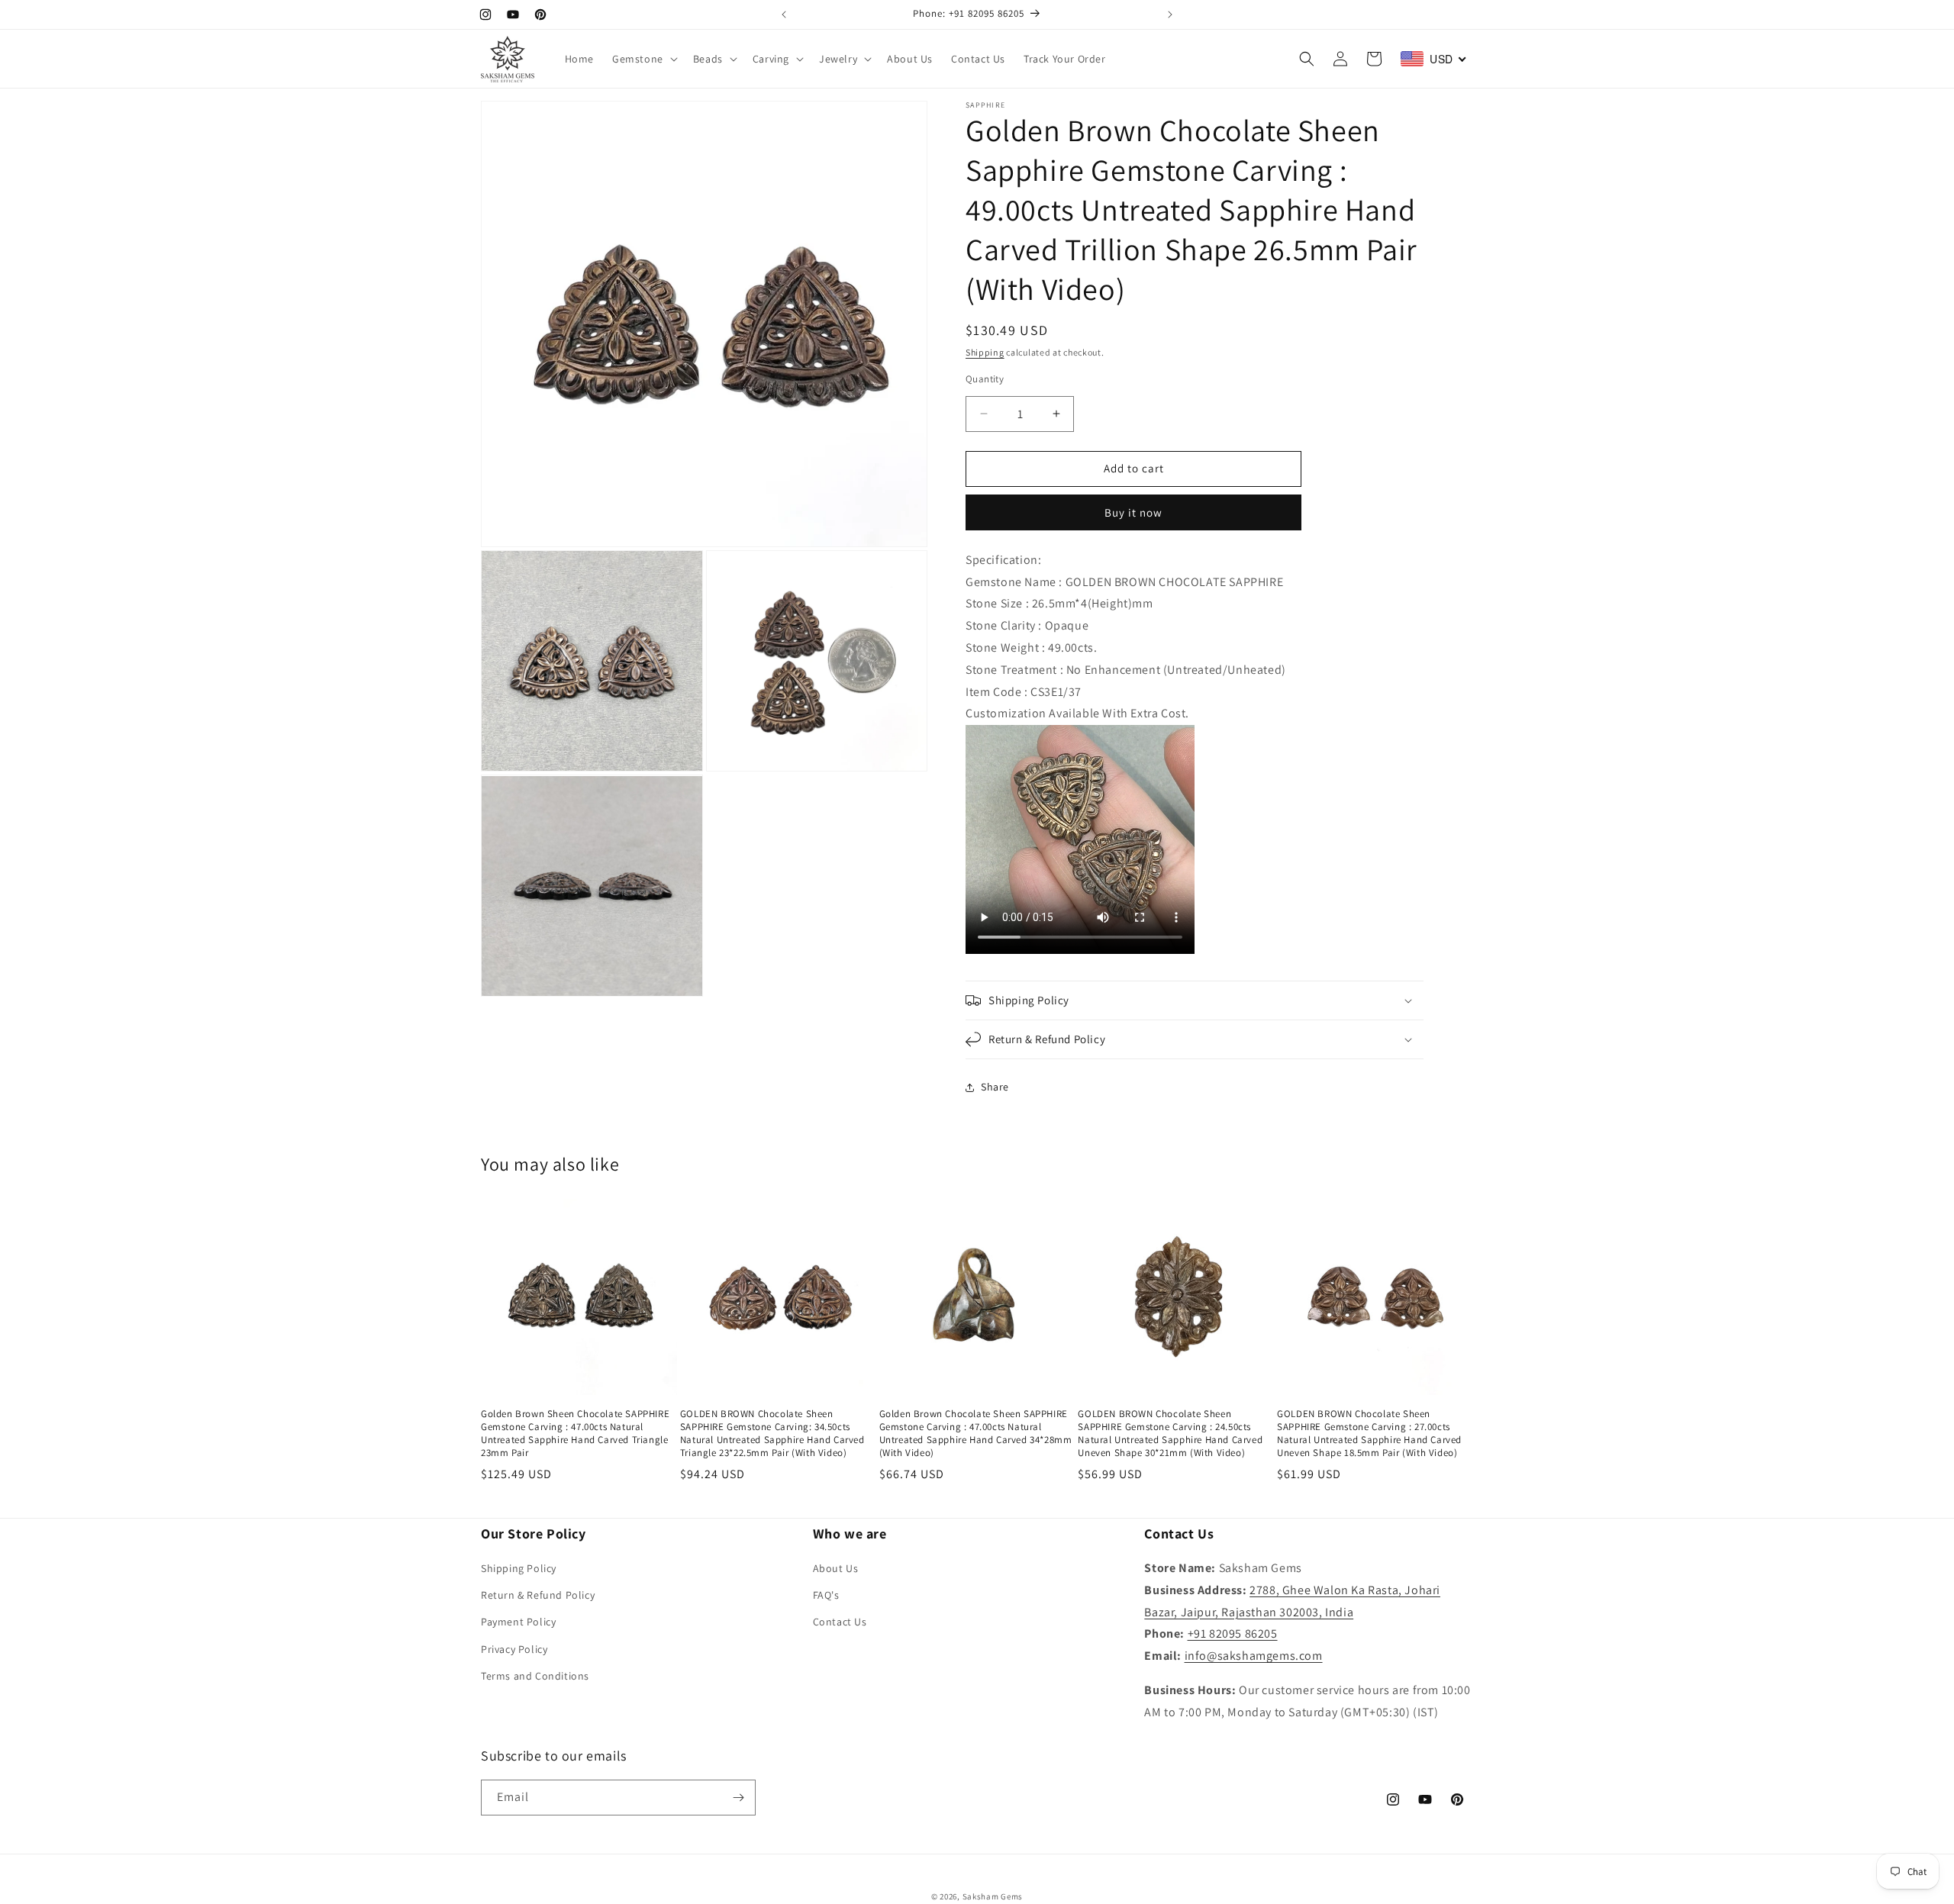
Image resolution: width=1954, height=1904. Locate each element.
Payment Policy (518, 1622)
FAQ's (826, 1595)
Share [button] (995, 1087)
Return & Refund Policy (538, 1595)
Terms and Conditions (535, 1676)
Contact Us (840, 1622)
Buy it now (1133, 512)
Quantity (985, 379)
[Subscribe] (738, 1798)
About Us (836, 1568)
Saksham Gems (993, 1896)
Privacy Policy (514, 1649)
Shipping (985, 352)
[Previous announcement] (784, 14)
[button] (643, 59)
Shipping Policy (519, 1568)
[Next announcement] (1170, 14)
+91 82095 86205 (1233, 1633)
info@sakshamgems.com (1254, 1656)
